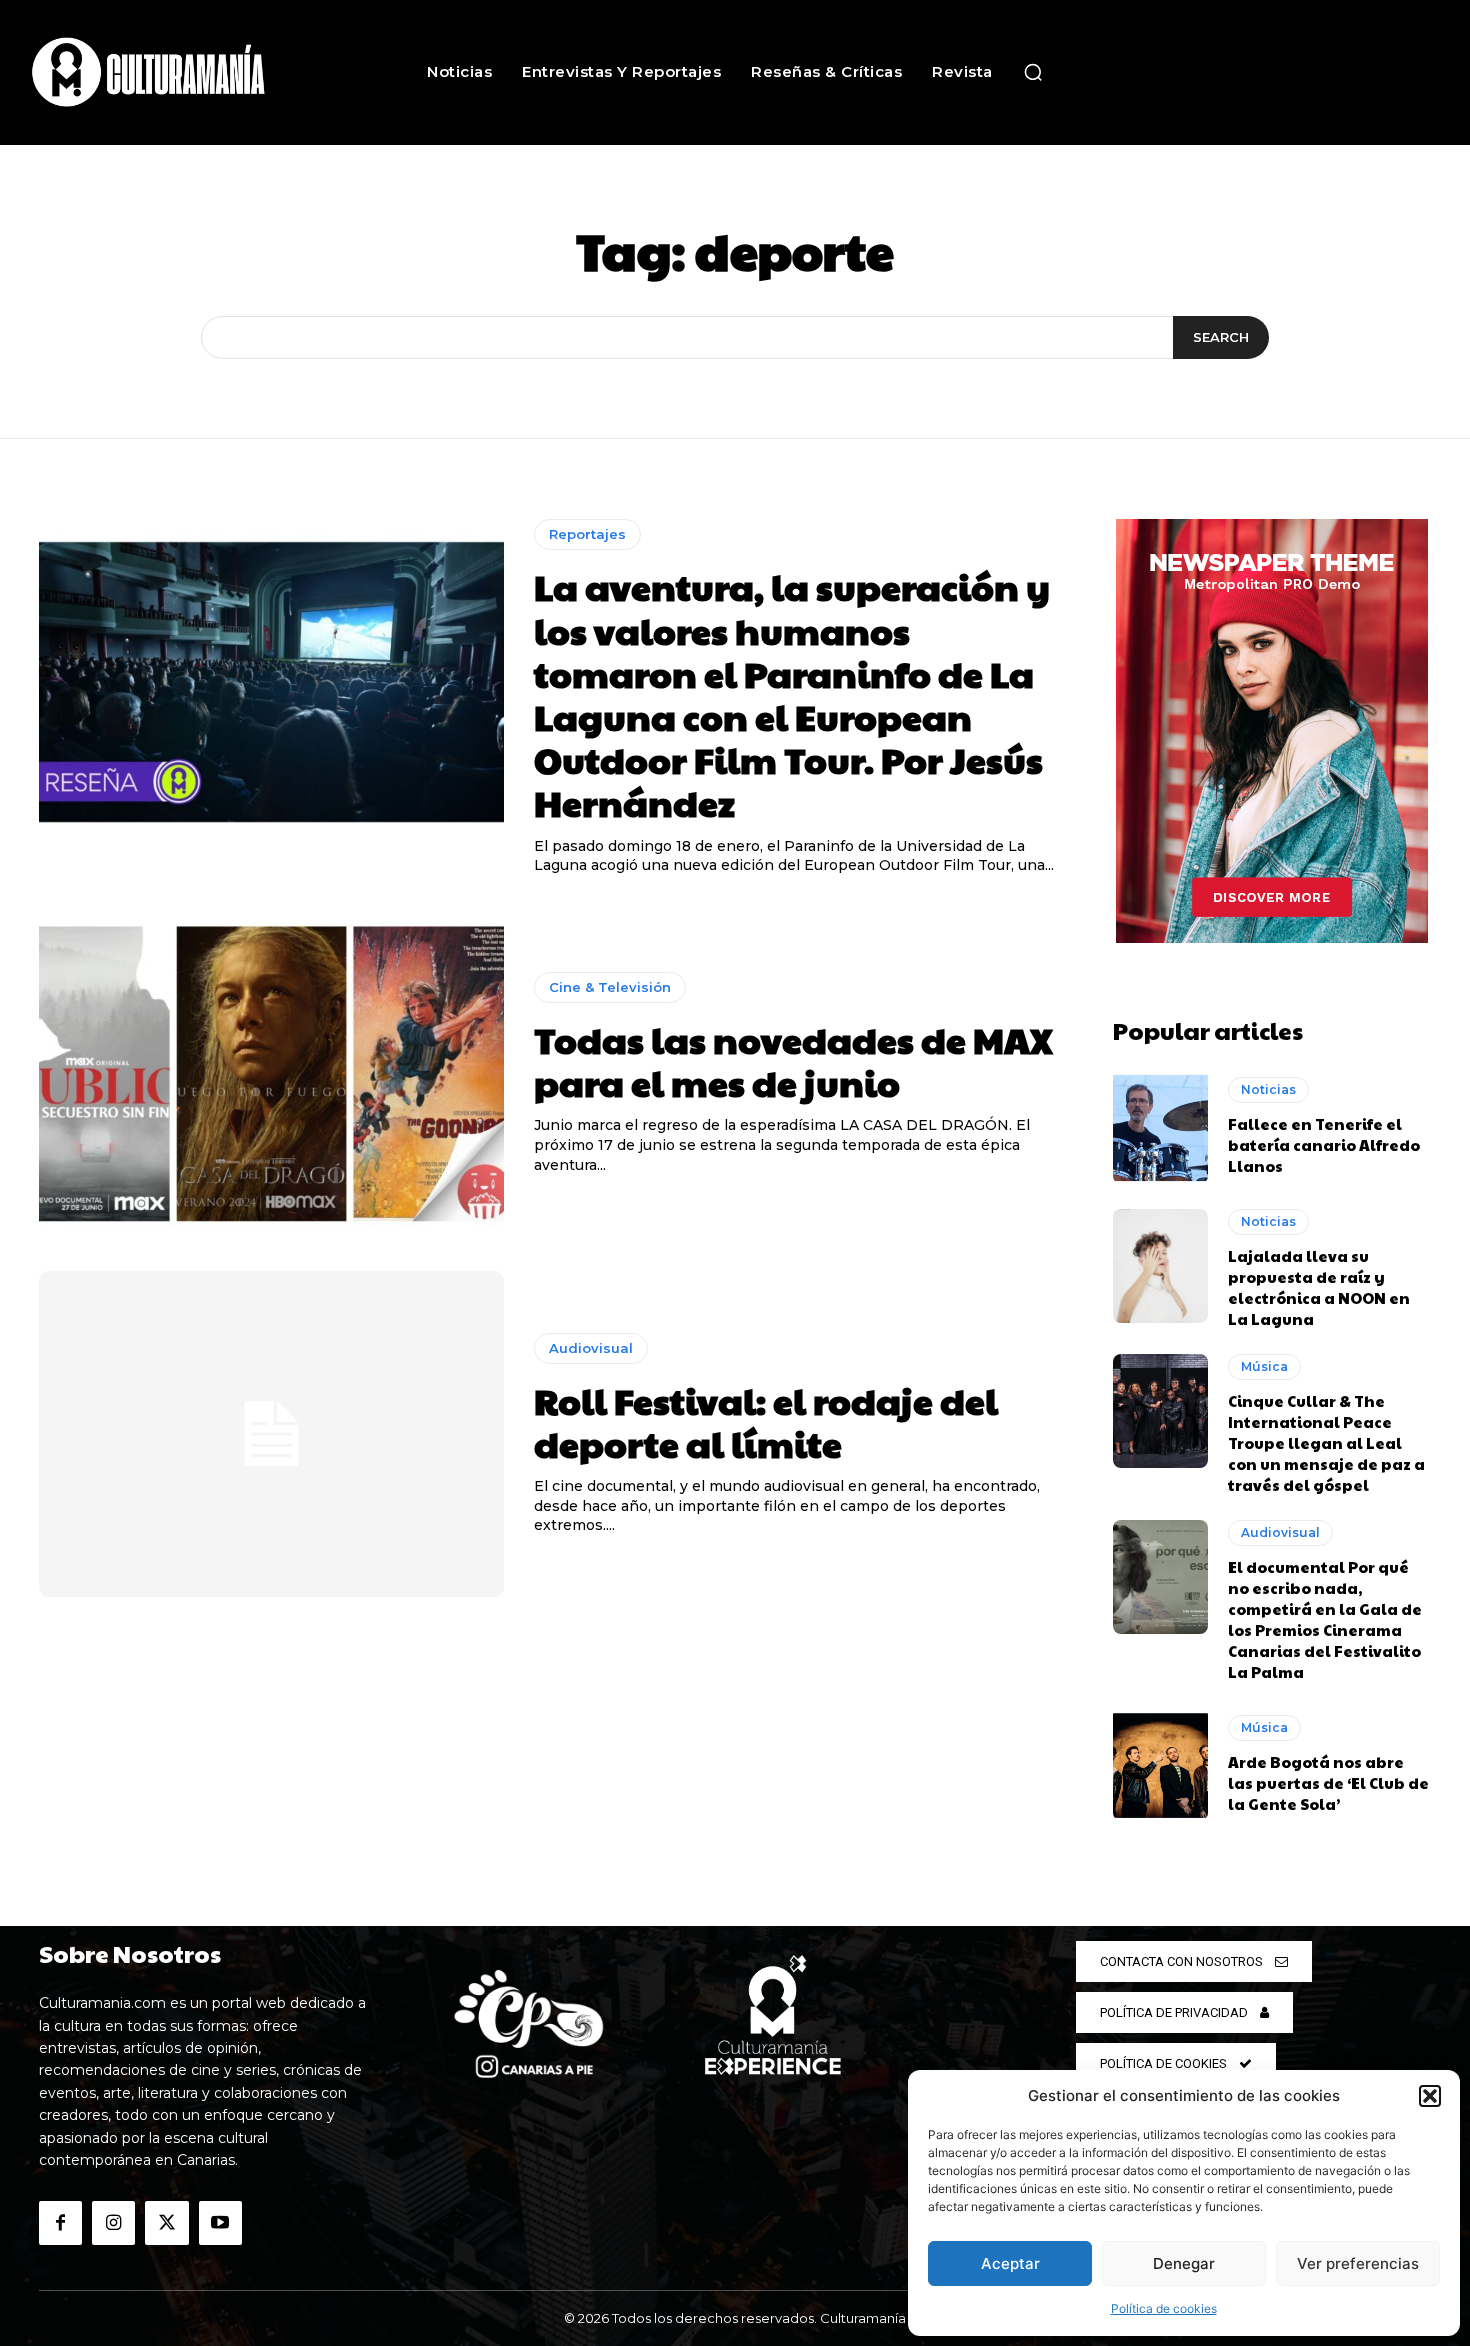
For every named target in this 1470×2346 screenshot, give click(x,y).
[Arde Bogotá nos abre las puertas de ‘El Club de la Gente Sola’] (1160, 1764)
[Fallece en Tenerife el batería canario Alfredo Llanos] (1160, 1126)
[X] (166, 2222)
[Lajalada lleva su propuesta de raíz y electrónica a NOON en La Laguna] (1160, 1266)
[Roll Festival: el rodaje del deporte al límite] (271, 1434)
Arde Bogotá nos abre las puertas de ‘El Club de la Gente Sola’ (1328, 1782)
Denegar (1184, 2263)
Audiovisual (591, 1348)
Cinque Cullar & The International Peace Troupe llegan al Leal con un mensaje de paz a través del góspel (1326, 1442)
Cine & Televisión (610, 987)
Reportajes (587, 534)
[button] (1430, 2096)
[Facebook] (60, 2222)
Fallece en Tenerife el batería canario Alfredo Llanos (1324, 1144)
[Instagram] (113, 2222)
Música (1264, 1366)
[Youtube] (220, 2222)
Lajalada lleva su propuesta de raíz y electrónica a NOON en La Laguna (1319, 1287)
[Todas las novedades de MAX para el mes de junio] (271, 1074)
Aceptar (1010, 2263)
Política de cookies (1164, 2308)
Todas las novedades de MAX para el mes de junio (793, 1060)
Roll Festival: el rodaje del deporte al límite (766, 1421)
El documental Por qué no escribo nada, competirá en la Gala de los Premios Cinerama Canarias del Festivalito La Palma (1325, 1619)
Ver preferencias (1358, 2263)
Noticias (1268, 1089)
